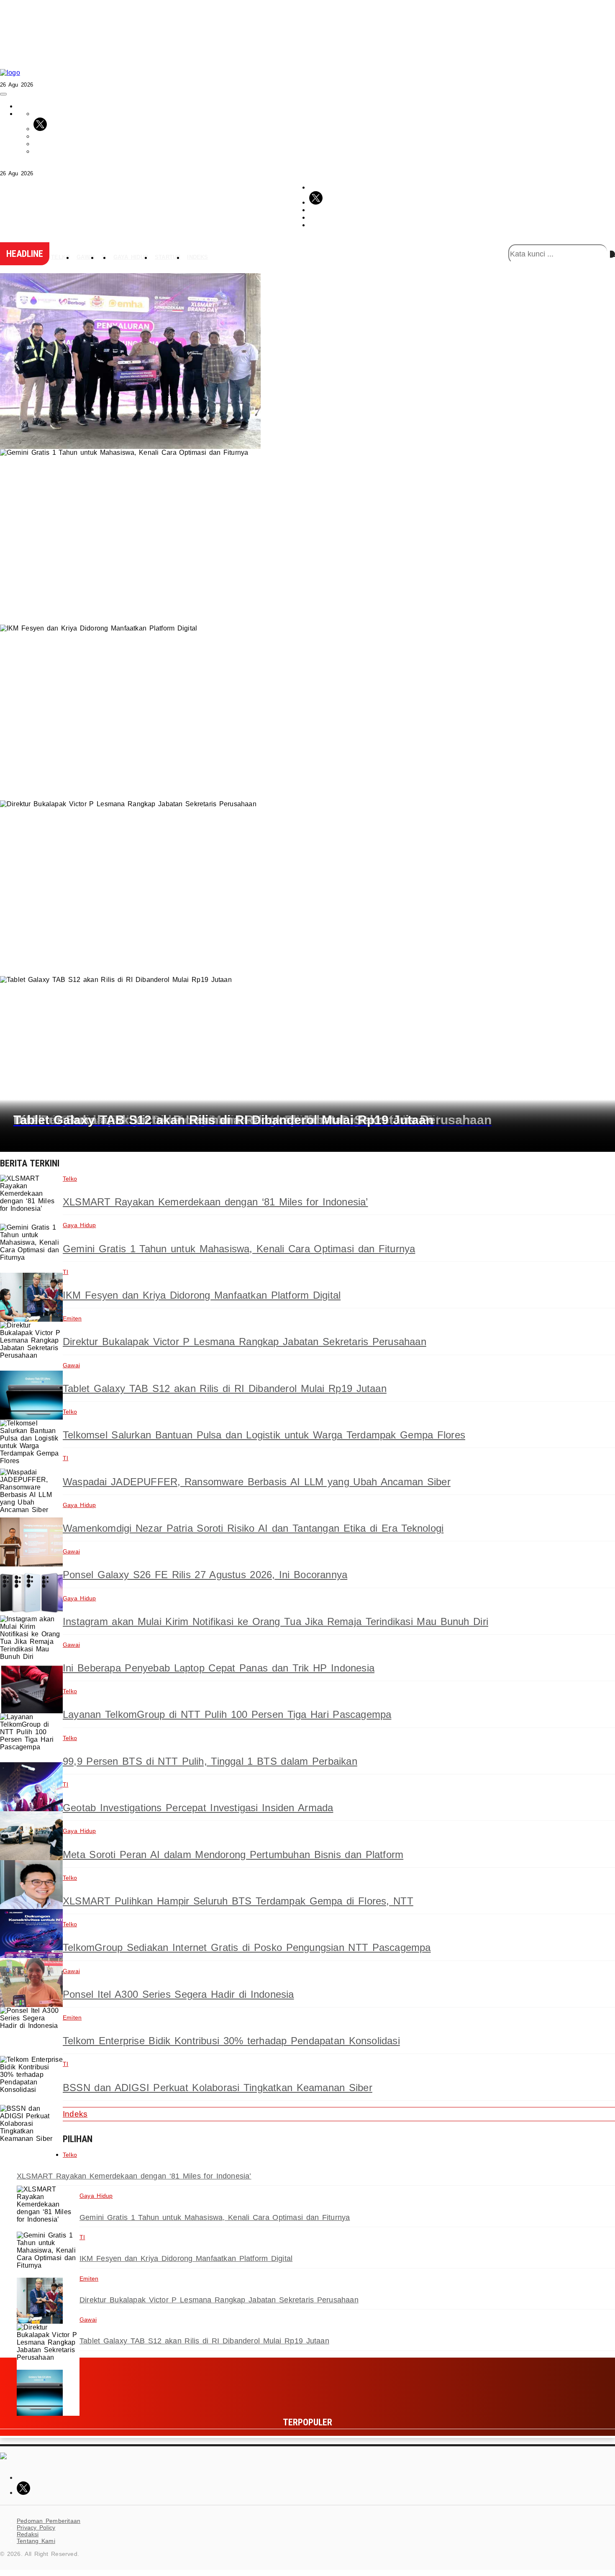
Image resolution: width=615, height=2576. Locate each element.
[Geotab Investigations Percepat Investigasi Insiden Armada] (31, 1836)
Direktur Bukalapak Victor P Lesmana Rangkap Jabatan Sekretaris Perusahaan (245, 1342)
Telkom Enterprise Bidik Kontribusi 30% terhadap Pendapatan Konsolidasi (231, 2041)
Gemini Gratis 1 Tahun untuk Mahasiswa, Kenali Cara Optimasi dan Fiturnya (239, 1249)
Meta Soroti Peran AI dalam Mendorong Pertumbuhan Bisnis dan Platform (233, 1854)
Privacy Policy (36, 2527)
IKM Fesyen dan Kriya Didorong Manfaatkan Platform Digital (202, 1295)
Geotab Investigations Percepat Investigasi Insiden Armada (198, 1808)
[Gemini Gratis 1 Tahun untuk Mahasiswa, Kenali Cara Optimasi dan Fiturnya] (31, 1248)
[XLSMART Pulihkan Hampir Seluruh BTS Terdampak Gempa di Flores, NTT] (31, 1934)
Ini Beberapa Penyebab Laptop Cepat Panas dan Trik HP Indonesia (219, 1668)
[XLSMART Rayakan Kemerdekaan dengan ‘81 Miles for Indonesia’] (31, 1199)
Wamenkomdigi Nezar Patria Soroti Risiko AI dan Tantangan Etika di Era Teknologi (253, 1528)
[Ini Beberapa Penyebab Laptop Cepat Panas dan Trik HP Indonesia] (31, 1689)
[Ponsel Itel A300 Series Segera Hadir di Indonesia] (31, 2031)
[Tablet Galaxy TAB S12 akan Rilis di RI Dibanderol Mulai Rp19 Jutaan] (31, 1395)
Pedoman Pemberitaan (49, 2521)
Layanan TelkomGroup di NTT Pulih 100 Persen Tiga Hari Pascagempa (227, 1714)
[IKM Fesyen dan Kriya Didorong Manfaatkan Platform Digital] (31, 1297)
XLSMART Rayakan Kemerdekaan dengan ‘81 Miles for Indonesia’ (215, 1202)
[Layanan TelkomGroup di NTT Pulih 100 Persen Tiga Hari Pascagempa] (31, 1738)
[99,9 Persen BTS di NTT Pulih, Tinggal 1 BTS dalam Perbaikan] (31, 1787)
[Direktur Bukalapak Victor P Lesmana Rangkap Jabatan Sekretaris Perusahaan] (31, 1346)
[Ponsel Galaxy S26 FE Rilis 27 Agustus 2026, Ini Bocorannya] (31, 1591)
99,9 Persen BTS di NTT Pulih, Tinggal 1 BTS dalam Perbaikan (210, 1761)
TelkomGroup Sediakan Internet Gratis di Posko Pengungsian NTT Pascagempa (247, 1947)
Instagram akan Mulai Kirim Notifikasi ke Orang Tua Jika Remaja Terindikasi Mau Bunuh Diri (275, 1621)
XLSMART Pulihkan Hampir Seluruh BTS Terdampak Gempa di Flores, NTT (238, 1901)
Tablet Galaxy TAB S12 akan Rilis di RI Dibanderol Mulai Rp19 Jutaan (225, 1388)
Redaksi (28, 2534)
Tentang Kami (36, 2541)
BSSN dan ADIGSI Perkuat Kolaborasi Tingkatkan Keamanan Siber (218, 2088)
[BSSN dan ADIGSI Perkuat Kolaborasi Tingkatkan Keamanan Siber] (31, 2129)
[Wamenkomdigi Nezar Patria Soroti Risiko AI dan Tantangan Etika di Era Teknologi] (31, 1542)
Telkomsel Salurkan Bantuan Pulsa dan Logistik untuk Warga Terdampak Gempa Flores (264, 1435)
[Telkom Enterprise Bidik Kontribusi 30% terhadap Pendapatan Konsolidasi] (31, 2080)
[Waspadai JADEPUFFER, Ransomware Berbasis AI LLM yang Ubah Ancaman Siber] (31, 1493)
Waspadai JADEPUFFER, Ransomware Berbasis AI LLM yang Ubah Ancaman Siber (257, 1482)
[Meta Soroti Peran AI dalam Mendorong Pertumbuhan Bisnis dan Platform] (31, 1885)
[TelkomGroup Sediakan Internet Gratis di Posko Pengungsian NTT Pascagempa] (31, 1983)
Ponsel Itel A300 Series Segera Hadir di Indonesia (178, 1994)
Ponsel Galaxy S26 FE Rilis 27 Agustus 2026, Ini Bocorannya (205, 1575)
